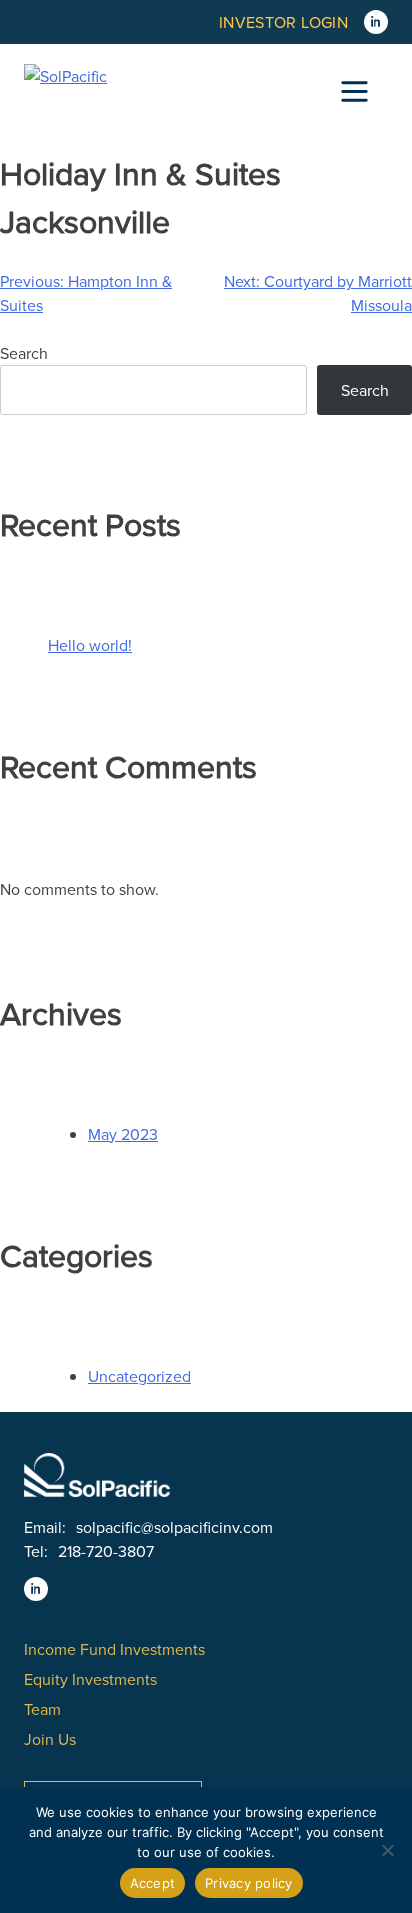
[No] (387, 1850)
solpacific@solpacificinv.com (174, 1527)
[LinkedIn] (376, 22)
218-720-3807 (106, 1551)
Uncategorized (139, 1376)
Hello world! (90, 645)
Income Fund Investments (114, 1649)
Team (42, 1709)
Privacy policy (249, 1883)
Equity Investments (90, 1679)
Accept (153, 1883)
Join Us (50, 1739)
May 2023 (123, 1134)
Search (24, 353)
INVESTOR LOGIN (283, 22)
